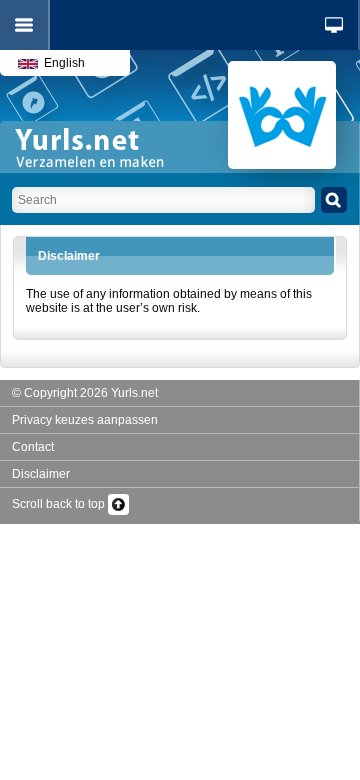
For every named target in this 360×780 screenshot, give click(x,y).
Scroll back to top (60, 504)
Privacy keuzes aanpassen (85, 420)
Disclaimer (41, 474)
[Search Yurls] (334, 200)
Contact (33, 447)
